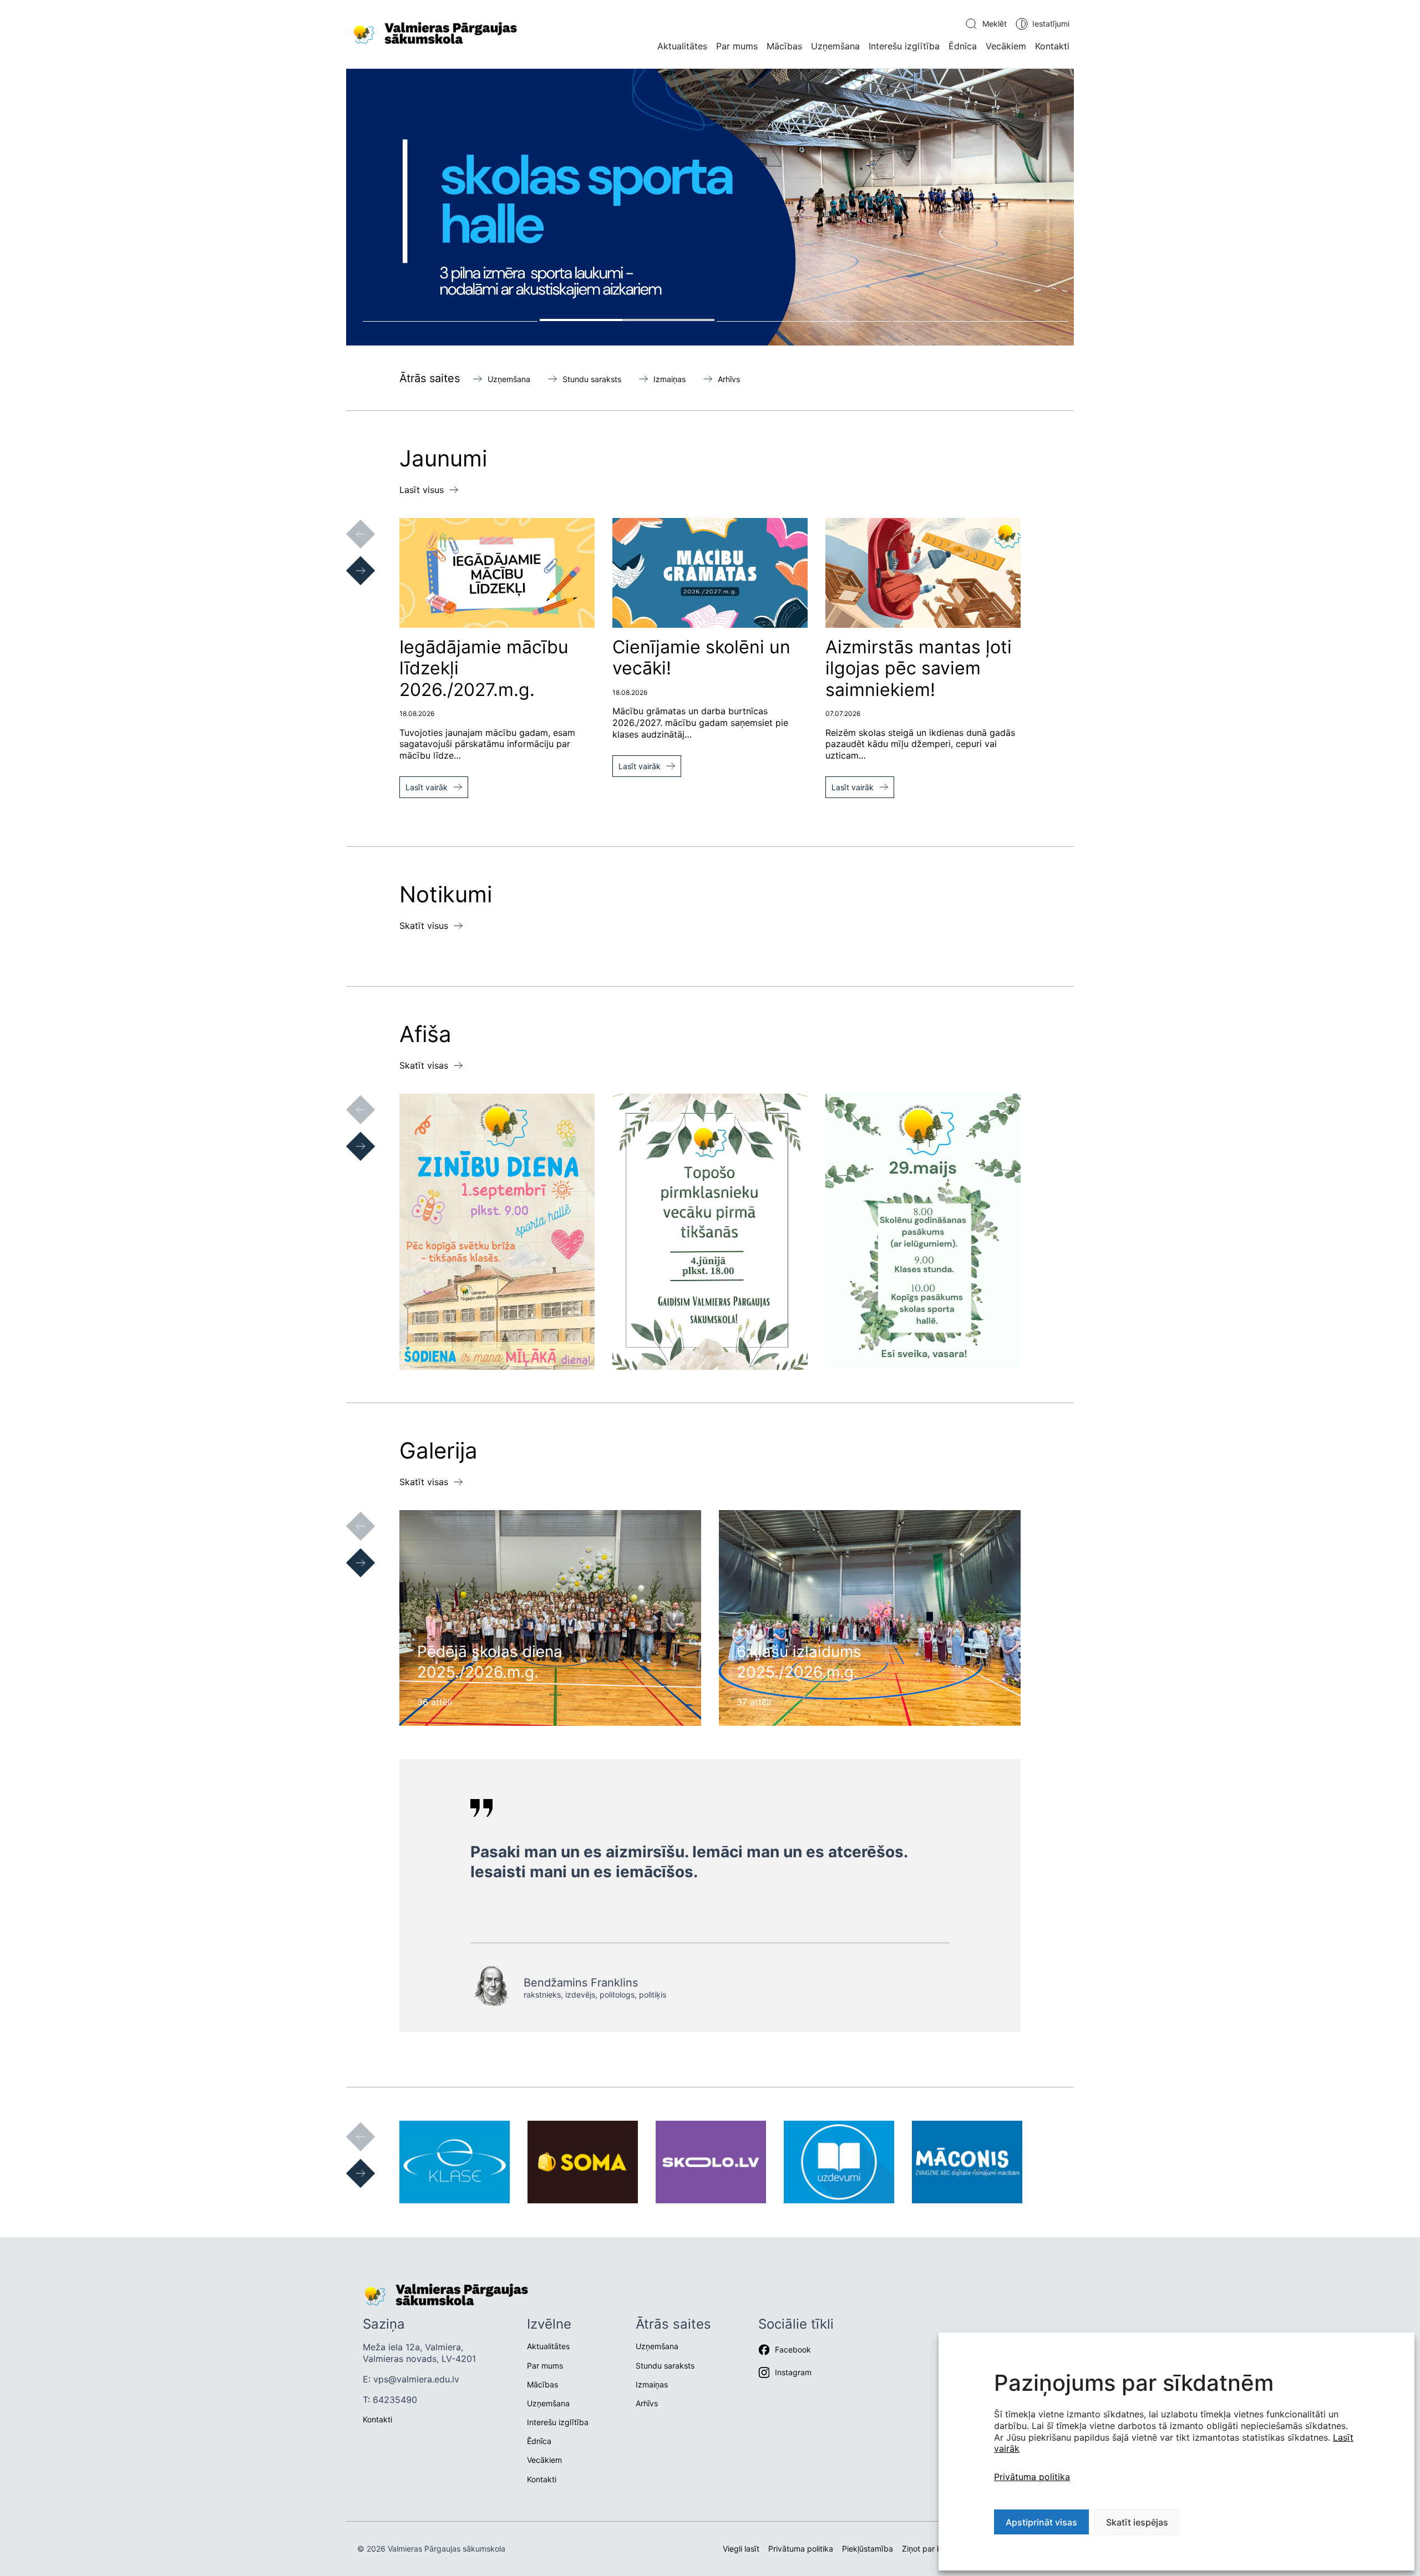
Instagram (793, 2372)
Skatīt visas (424, 1065)
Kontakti (1052, 46)
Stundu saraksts (592, 379)
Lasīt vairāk (427, 787)
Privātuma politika (1032, 2477)
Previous (349, 523)
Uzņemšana (835, 46)
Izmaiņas (670, 379)
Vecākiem (1006, 46)
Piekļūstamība (868, 2549)
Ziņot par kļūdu (929, 2549)
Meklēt (995, 24)
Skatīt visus (424, 926)
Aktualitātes (682, 46)
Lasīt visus (422, 490)
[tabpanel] (710, 207)
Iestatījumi (1051, 24)
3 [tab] (804, 320)
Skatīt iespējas (1137, 2522)
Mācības (784, 46)
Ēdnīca (963, 46)
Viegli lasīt (741, 2549)
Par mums (737, 46)
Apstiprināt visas (1041, 2522)
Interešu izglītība (904, 46)
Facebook (793, 2349)
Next (349, 560)
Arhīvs (729, 379)
